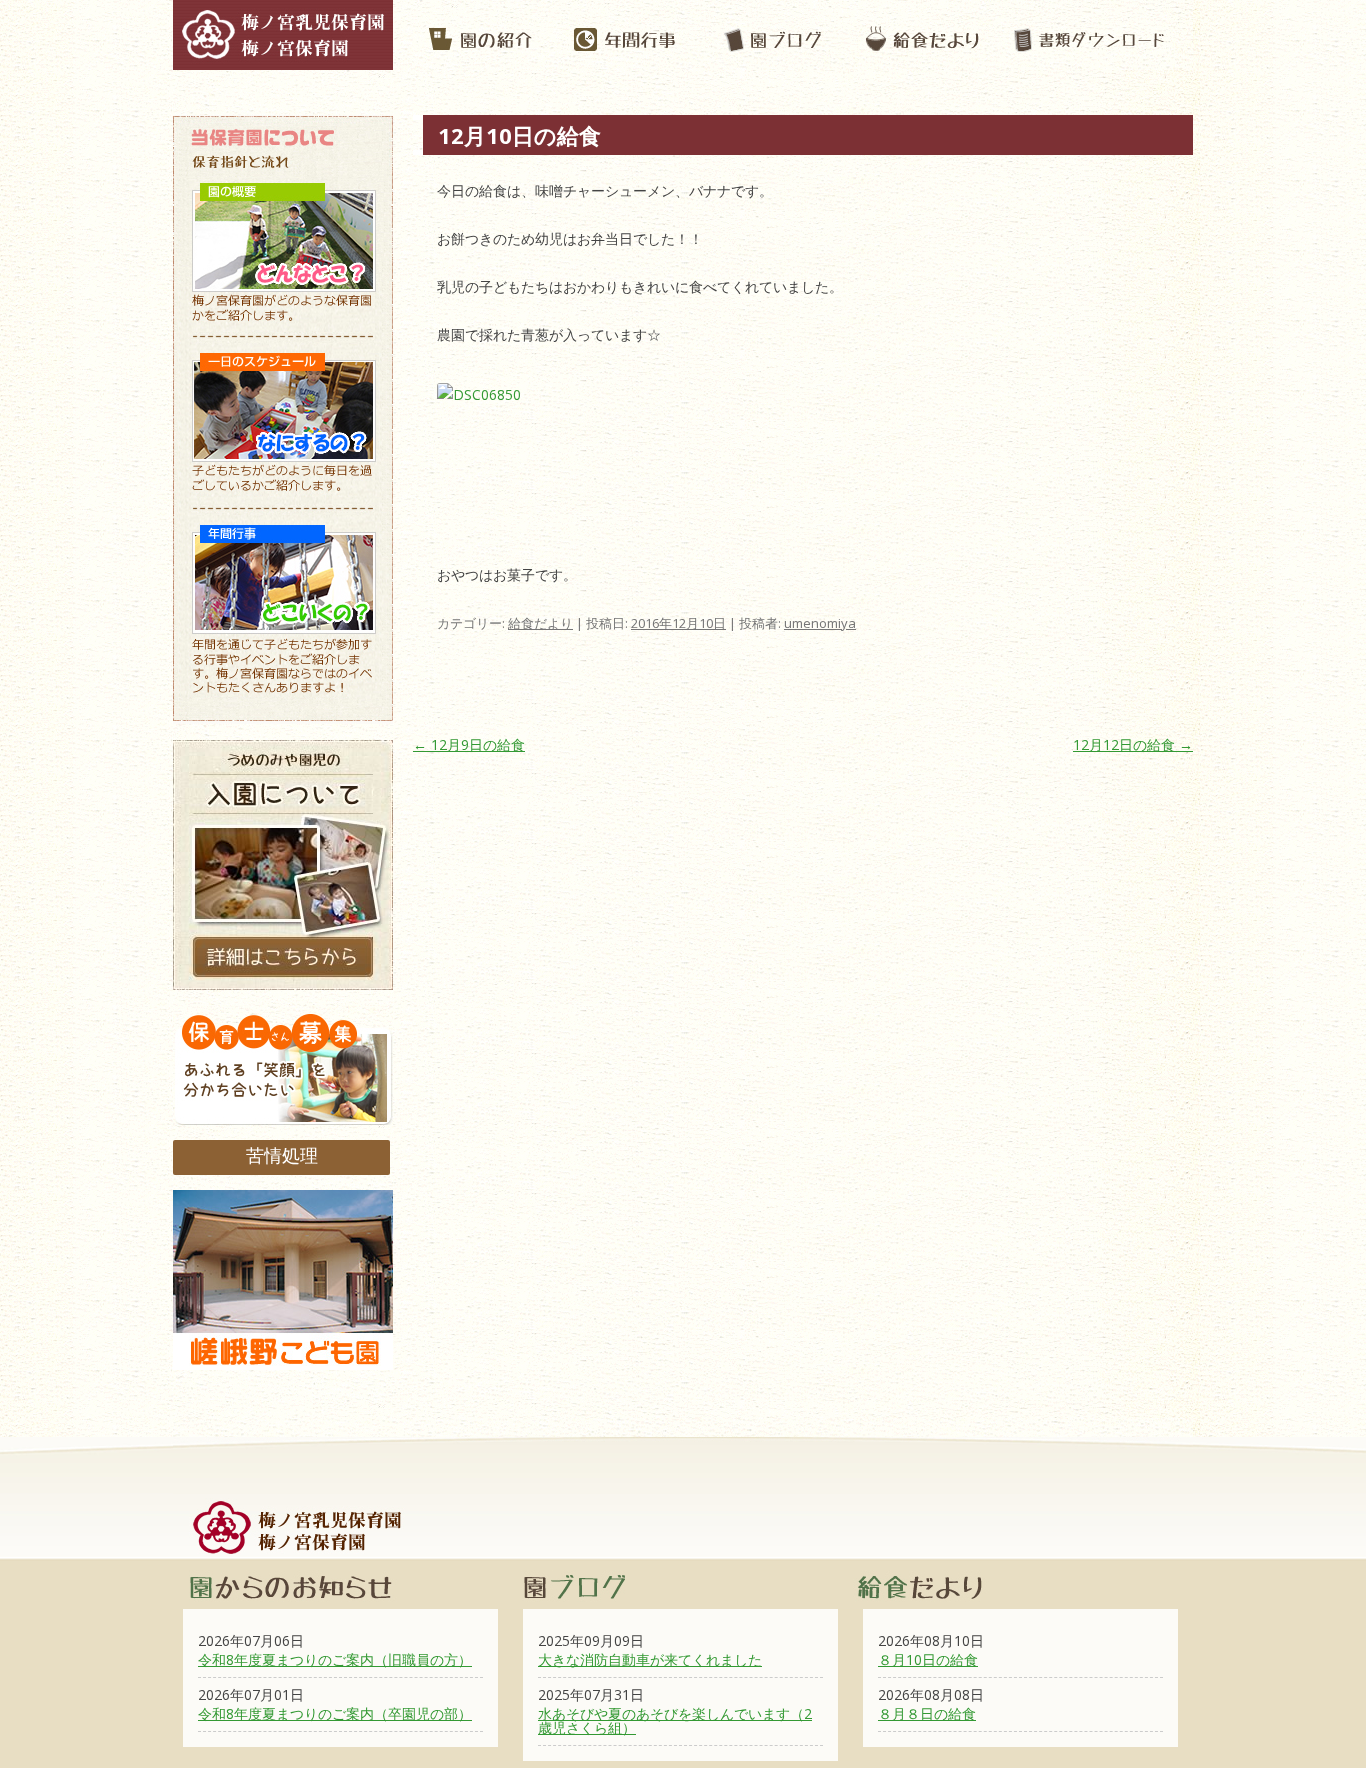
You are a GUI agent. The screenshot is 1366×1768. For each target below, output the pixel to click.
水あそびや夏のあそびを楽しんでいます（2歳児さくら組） (675, 1720)
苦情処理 (282, 1155)
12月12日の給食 (1133, 744)
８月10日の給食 (928, 1659)
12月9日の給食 (469, 744)
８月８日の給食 (927, 1713)
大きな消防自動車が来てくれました (650, 1659)
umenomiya (820, 623)
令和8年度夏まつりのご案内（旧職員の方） (335, 1659)
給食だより (540, 623)
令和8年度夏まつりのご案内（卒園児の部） (335, 1713)
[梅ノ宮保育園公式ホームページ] (283, 60)
